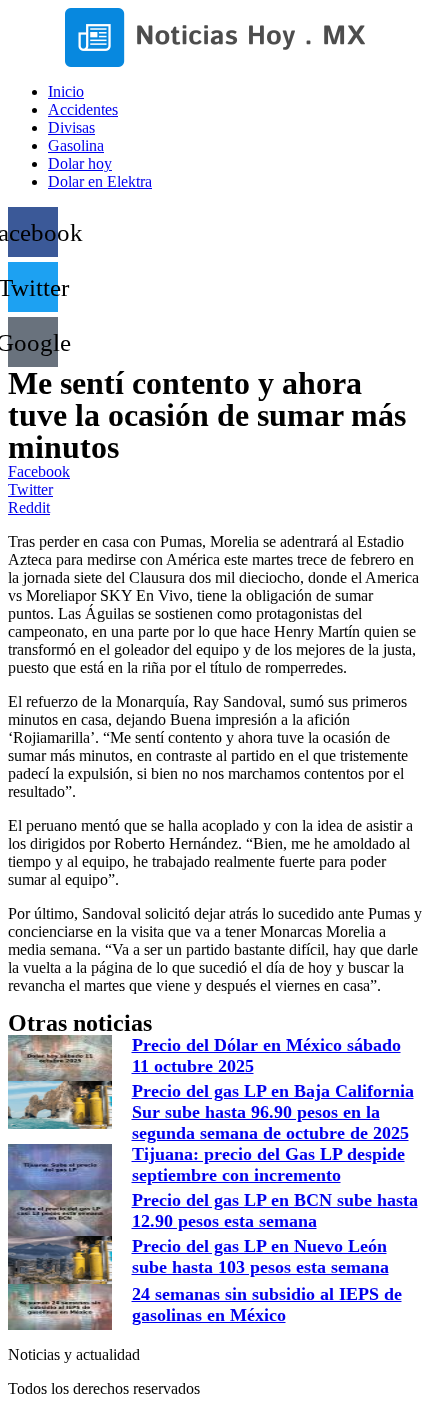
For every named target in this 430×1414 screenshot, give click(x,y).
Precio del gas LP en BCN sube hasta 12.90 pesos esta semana (275, 1210)
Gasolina (76, 145)
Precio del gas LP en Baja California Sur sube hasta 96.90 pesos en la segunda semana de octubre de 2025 (273, 1112)
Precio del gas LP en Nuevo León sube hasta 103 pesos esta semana (260, 1256)
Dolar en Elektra (100, 181)
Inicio (66, 91)
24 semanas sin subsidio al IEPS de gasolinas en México (267, 1304)
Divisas (71, 127)
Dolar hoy (80, 163)
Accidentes (83, 109)
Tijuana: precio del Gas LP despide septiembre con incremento (268, 1164)
